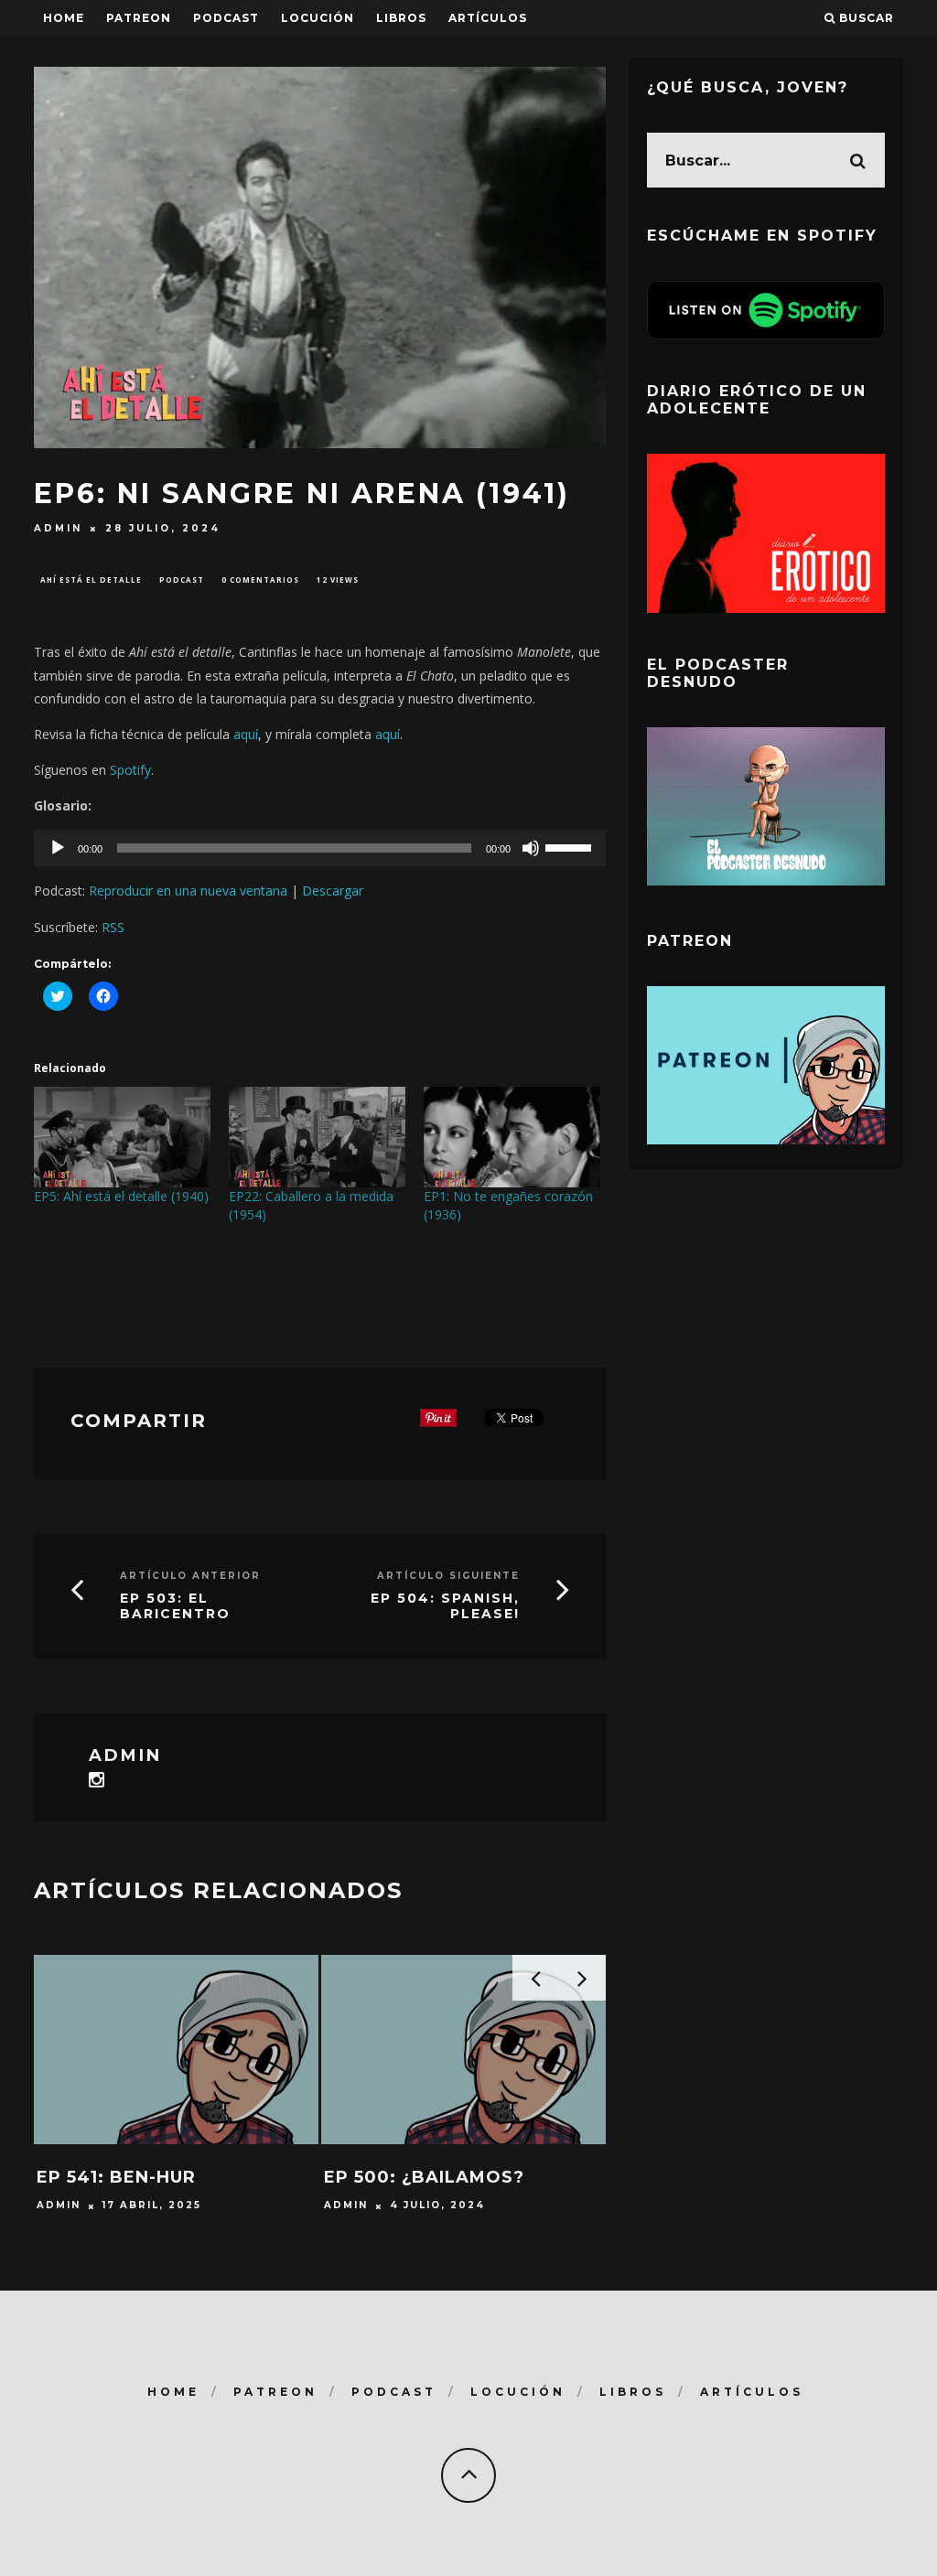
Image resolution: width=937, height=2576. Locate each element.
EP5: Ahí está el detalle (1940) (121, 1196)
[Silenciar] (531, 848)
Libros (401, 18)
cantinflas (80, 1290)
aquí (246, 734)
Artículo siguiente (448, 1576)
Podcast (182, 580)
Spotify (130, 770)
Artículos (488, 18)
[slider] (571, 846)
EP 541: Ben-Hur (116, 2177)
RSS (113, 927)
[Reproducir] (58, 848)
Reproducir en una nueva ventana (188, 891)
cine (158, 1290)
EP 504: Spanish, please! (445, 1606)
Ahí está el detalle (91, 580)
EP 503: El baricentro (175, 1606)
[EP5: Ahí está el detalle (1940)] (122, 1137)
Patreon (139, 18)
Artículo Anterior (190, 1576)
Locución (318, 18)
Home (64, 18)
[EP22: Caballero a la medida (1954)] (317, 1137)
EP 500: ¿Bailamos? (424, 2177)
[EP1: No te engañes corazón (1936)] (512, 1137)
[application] (320, 848)
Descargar (333, 891)
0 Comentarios (260, 580)
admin (58, 528)
